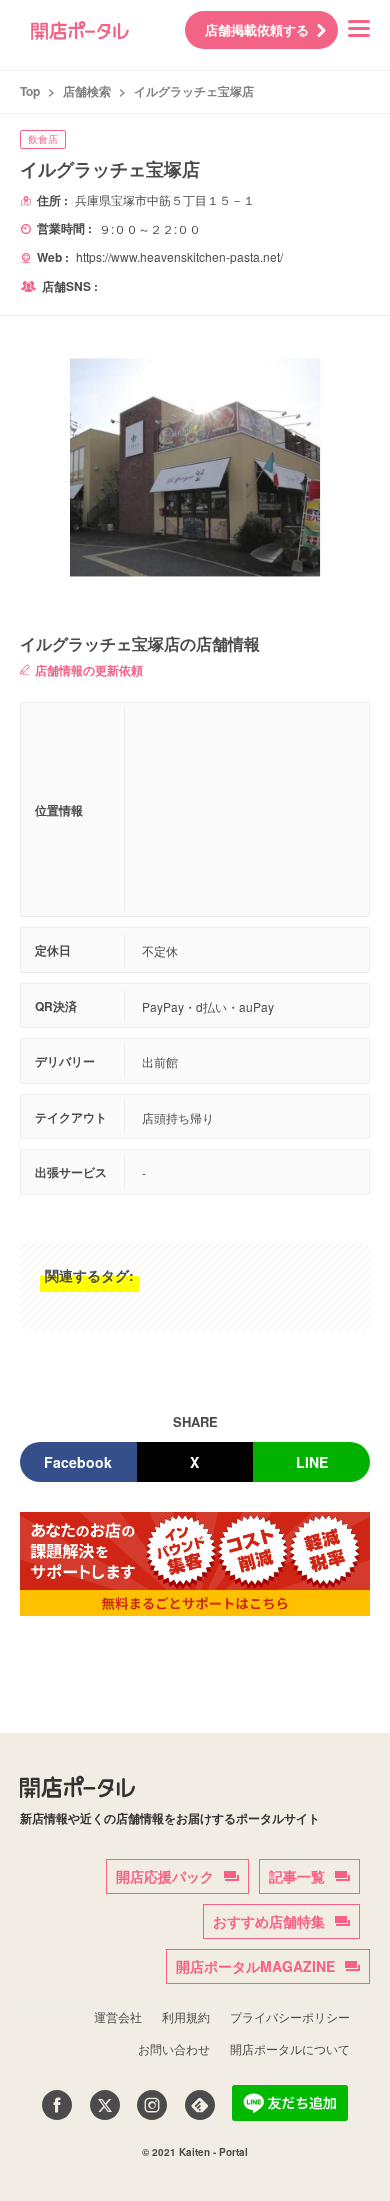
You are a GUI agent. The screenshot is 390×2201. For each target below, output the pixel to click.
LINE (312, 1462)
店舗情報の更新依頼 (89, 670)
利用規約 (186, 2016)
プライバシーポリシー (290, 2016)
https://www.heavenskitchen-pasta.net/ (179, 256)
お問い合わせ (174, 2048)
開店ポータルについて (290, 2048)
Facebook (78, 1462)
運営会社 (118, 2016)
